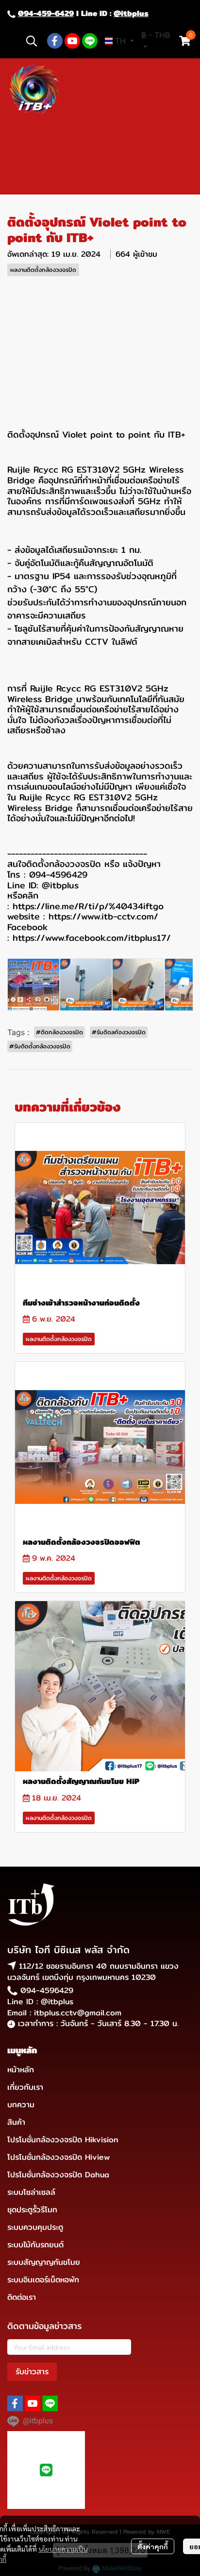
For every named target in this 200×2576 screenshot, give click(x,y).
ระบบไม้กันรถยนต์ (35, 2245)
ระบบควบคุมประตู (35, 2227)
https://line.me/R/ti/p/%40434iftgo (88, 906)
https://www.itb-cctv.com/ (103, 916)
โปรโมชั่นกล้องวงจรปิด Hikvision (63, 2140)
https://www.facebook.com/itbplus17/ (92, 938)
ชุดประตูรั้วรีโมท (32, 2210)
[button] (32, 41)
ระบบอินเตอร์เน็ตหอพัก (43, 2280)
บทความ (21, 2105)
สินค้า (16, 2122)
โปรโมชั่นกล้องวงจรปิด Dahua (58, 2175)
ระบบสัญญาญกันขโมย (44, 2262)
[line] (90, 41)
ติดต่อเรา (22, 2297)
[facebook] (55, 41)
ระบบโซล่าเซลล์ (31, 2192)
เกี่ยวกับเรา (25, 2087)
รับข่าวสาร (32, 2372)
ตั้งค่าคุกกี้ (153, 2546)
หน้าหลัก (21, 2070)
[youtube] (72, 41)
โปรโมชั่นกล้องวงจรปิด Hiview (58, 2157)
